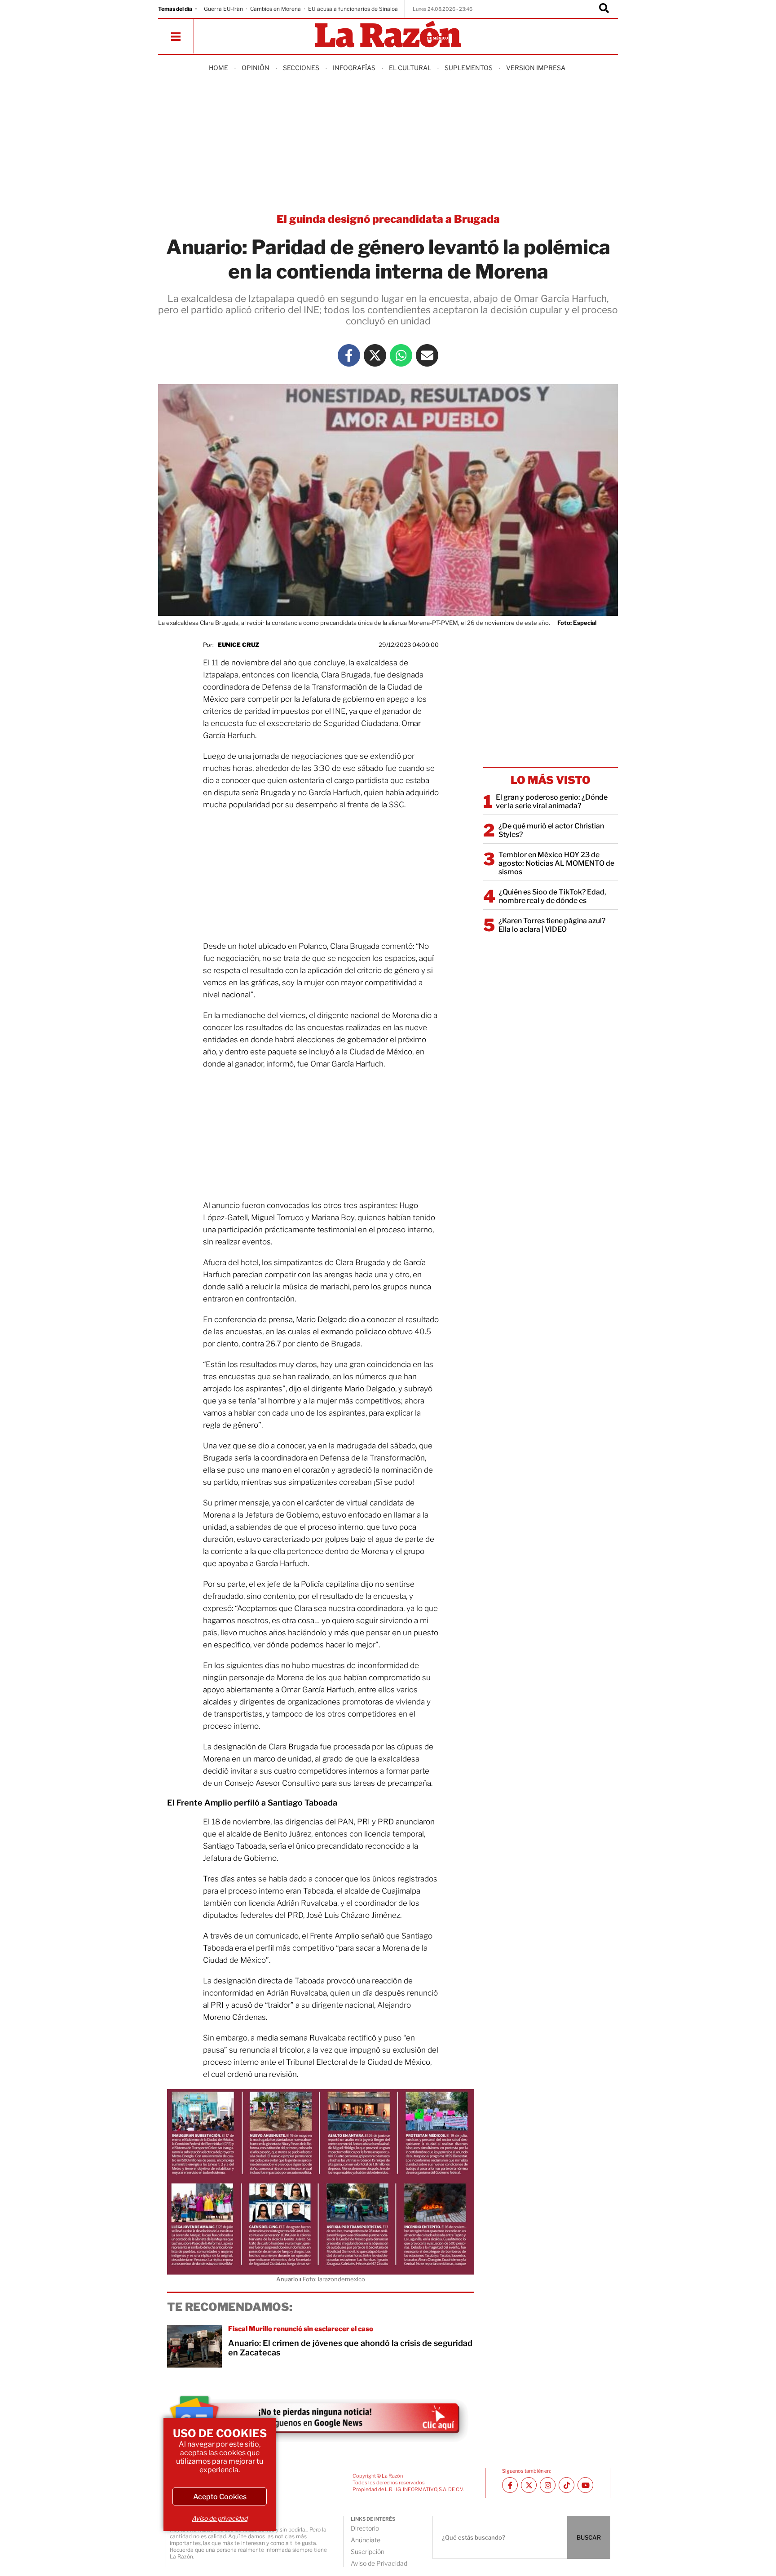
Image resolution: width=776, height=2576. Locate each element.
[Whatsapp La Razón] (401, 355)
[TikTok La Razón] (567, 2485)
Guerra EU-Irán (223, 9)
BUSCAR (589, 2537)
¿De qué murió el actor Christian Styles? (551, 830)
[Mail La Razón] (427, 355)
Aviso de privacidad (220, 2518)
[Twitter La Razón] (375, 355)
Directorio (365, 2528)
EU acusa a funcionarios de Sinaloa (353, 9)
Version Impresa (536, 68)
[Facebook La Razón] (349, 355)
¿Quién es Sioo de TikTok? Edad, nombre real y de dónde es (553, 896)
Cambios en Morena (276, 9)
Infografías (354, 68)
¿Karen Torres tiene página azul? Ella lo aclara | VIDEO (552, 925)
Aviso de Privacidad (379, 2563)
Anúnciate (366, 2540)
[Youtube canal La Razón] (585, 2485)
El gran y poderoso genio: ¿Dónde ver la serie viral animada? (552, 801)
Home (218, 68)
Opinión (256, 68)
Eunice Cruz (238, 645)
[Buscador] (604, 9)
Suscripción (368, 2552)
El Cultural (410, 68)
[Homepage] (388, 35)
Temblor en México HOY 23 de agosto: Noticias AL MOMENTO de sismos (556, 863)
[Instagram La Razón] (548, 2485)
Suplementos (469, 68)
